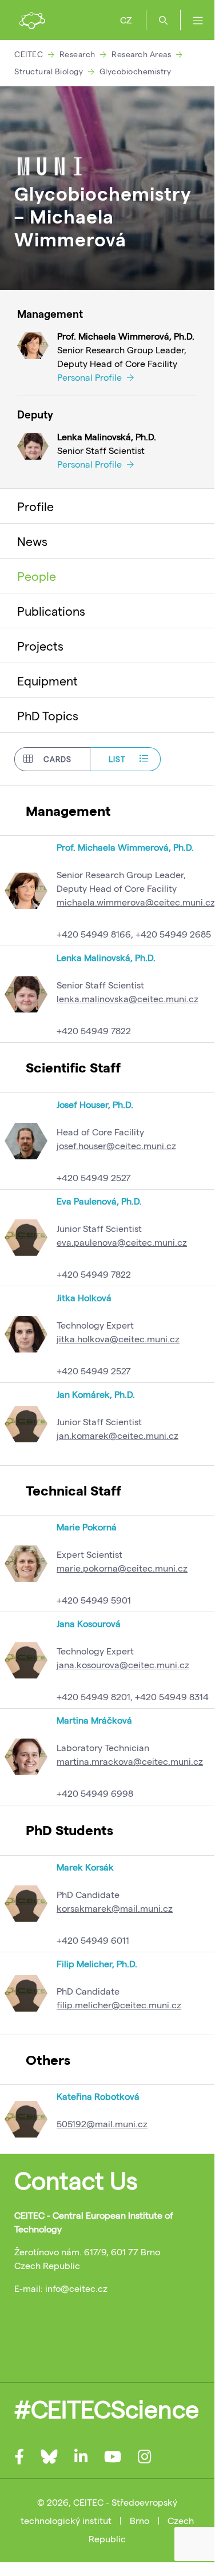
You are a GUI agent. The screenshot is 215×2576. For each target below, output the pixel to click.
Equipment (47, 680)
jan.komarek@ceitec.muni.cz (118, 1435)
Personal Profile (91, 377)
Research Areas (141, 54)
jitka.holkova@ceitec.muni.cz (118, 1339)
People (37, 576)
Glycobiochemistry (136, 71)
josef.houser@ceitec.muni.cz (116, 1145)
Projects (40, 645)
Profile (35, 506)
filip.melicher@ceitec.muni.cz (119, 2005)
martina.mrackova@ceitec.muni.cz (130, 1761)
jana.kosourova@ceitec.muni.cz (123, 1664)
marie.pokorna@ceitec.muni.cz (122, 1568)
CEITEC (29, 54)
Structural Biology (49, 71)
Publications (51, 611)
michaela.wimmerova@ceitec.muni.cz (136, 902)
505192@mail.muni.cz (102, 2124)
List (117, 759)
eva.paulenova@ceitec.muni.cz (122, 1242)
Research (77, 54)
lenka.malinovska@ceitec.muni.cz (128, 998)
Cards (57, 759)
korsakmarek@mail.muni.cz (115, 1908)
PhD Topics (48, 715)
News (32, 541)
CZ (126, 20)
